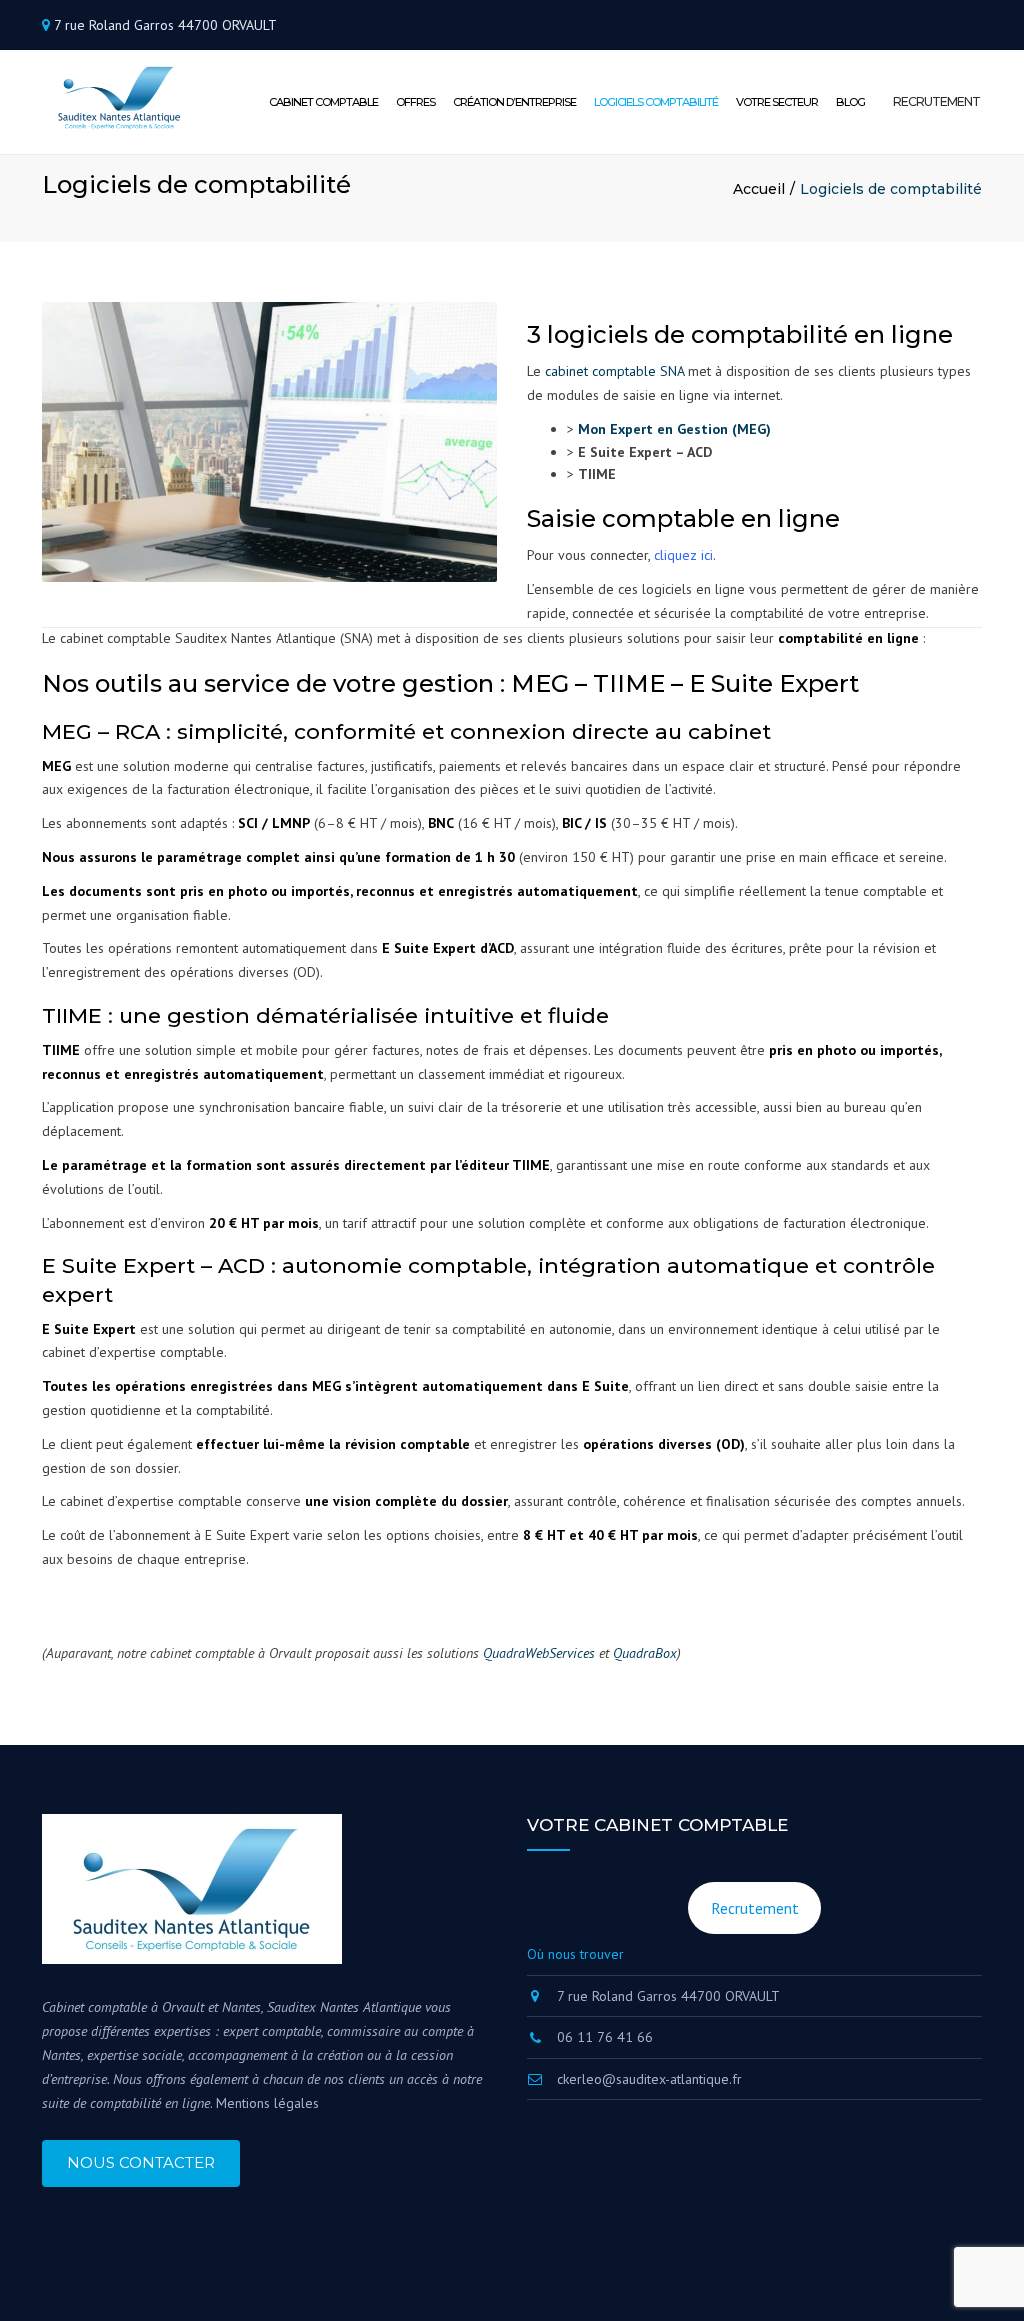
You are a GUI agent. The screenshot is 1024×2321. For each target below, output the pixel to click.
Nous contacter (141, 2162)
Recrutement (755, 1908)
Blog (850, 102)
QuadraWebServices (539, 1653)
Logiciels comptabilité (656, 102)
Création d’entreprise (514, 102)
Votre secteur (777, 102)
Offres (415, 102)
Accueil (759, 189)
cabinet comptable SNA (614, 371)
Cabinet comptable (323, 102)
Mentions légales (267, 2103)
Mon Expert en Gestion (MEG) (674, 429)
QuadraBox (645, 1653)
